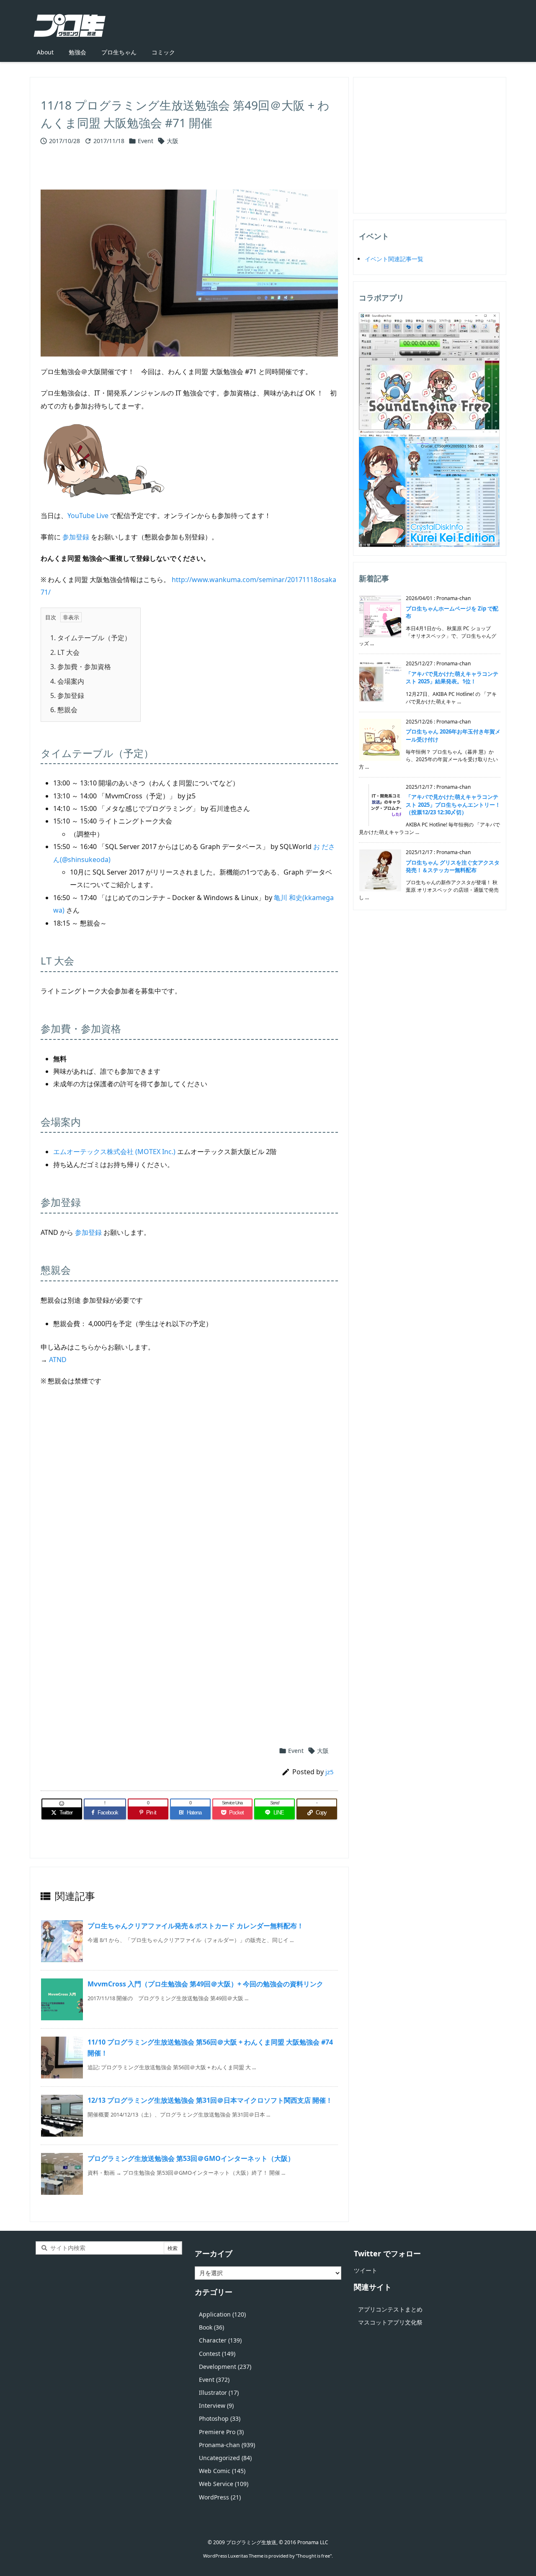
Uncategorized (225, 2458)
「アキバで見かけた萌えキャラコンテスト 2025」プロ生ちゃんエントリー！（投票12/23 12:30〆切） (453, 804)
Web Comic (222, 2471)
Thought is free (314, 2556)
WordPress (220, 2497)
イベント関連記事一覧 (394, 259)
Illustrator (219, 2393)
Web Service (224, 2484)
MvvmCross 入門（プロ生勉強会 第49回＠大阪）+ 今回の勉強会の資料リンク (205, 1984)
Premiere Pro (221, 2432)
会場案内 (67, 681)
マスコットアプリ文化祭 (390, 2322)
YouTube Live (88, 516)
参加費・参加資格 (81, 667)
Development (225, 2367)
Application (222, 2314)
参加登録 (76, 537)
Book (211, 2327)
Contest (217, 2354)
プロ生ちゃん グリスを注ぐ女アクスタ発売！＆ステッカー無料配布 (453, 866)
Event (146, 141)
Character (220, 2340)
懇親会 (64, 710)
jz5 (330, 1772)
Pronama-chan (227, 2445)
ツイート (366, 2270)
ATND (58, 1360)
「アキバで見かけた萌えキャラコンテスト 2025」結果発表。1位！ (452, 677)
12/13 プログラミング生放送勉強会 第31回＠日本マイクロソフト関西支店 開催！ (210, 2100)
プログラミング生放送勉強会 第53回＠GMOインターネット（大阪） (191, 2158)
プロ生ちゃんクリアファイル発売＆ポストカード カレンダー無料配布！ (196, 1926)
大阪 (173, 141)
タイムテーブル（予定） (91, 638)
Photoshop (220, 2418)
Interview (216, 2405)
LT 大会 (65, 652)
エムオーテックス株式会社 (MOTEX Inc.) (114, 1152)
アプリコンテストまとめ (390, 2309)
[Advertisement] (189, 1493)
